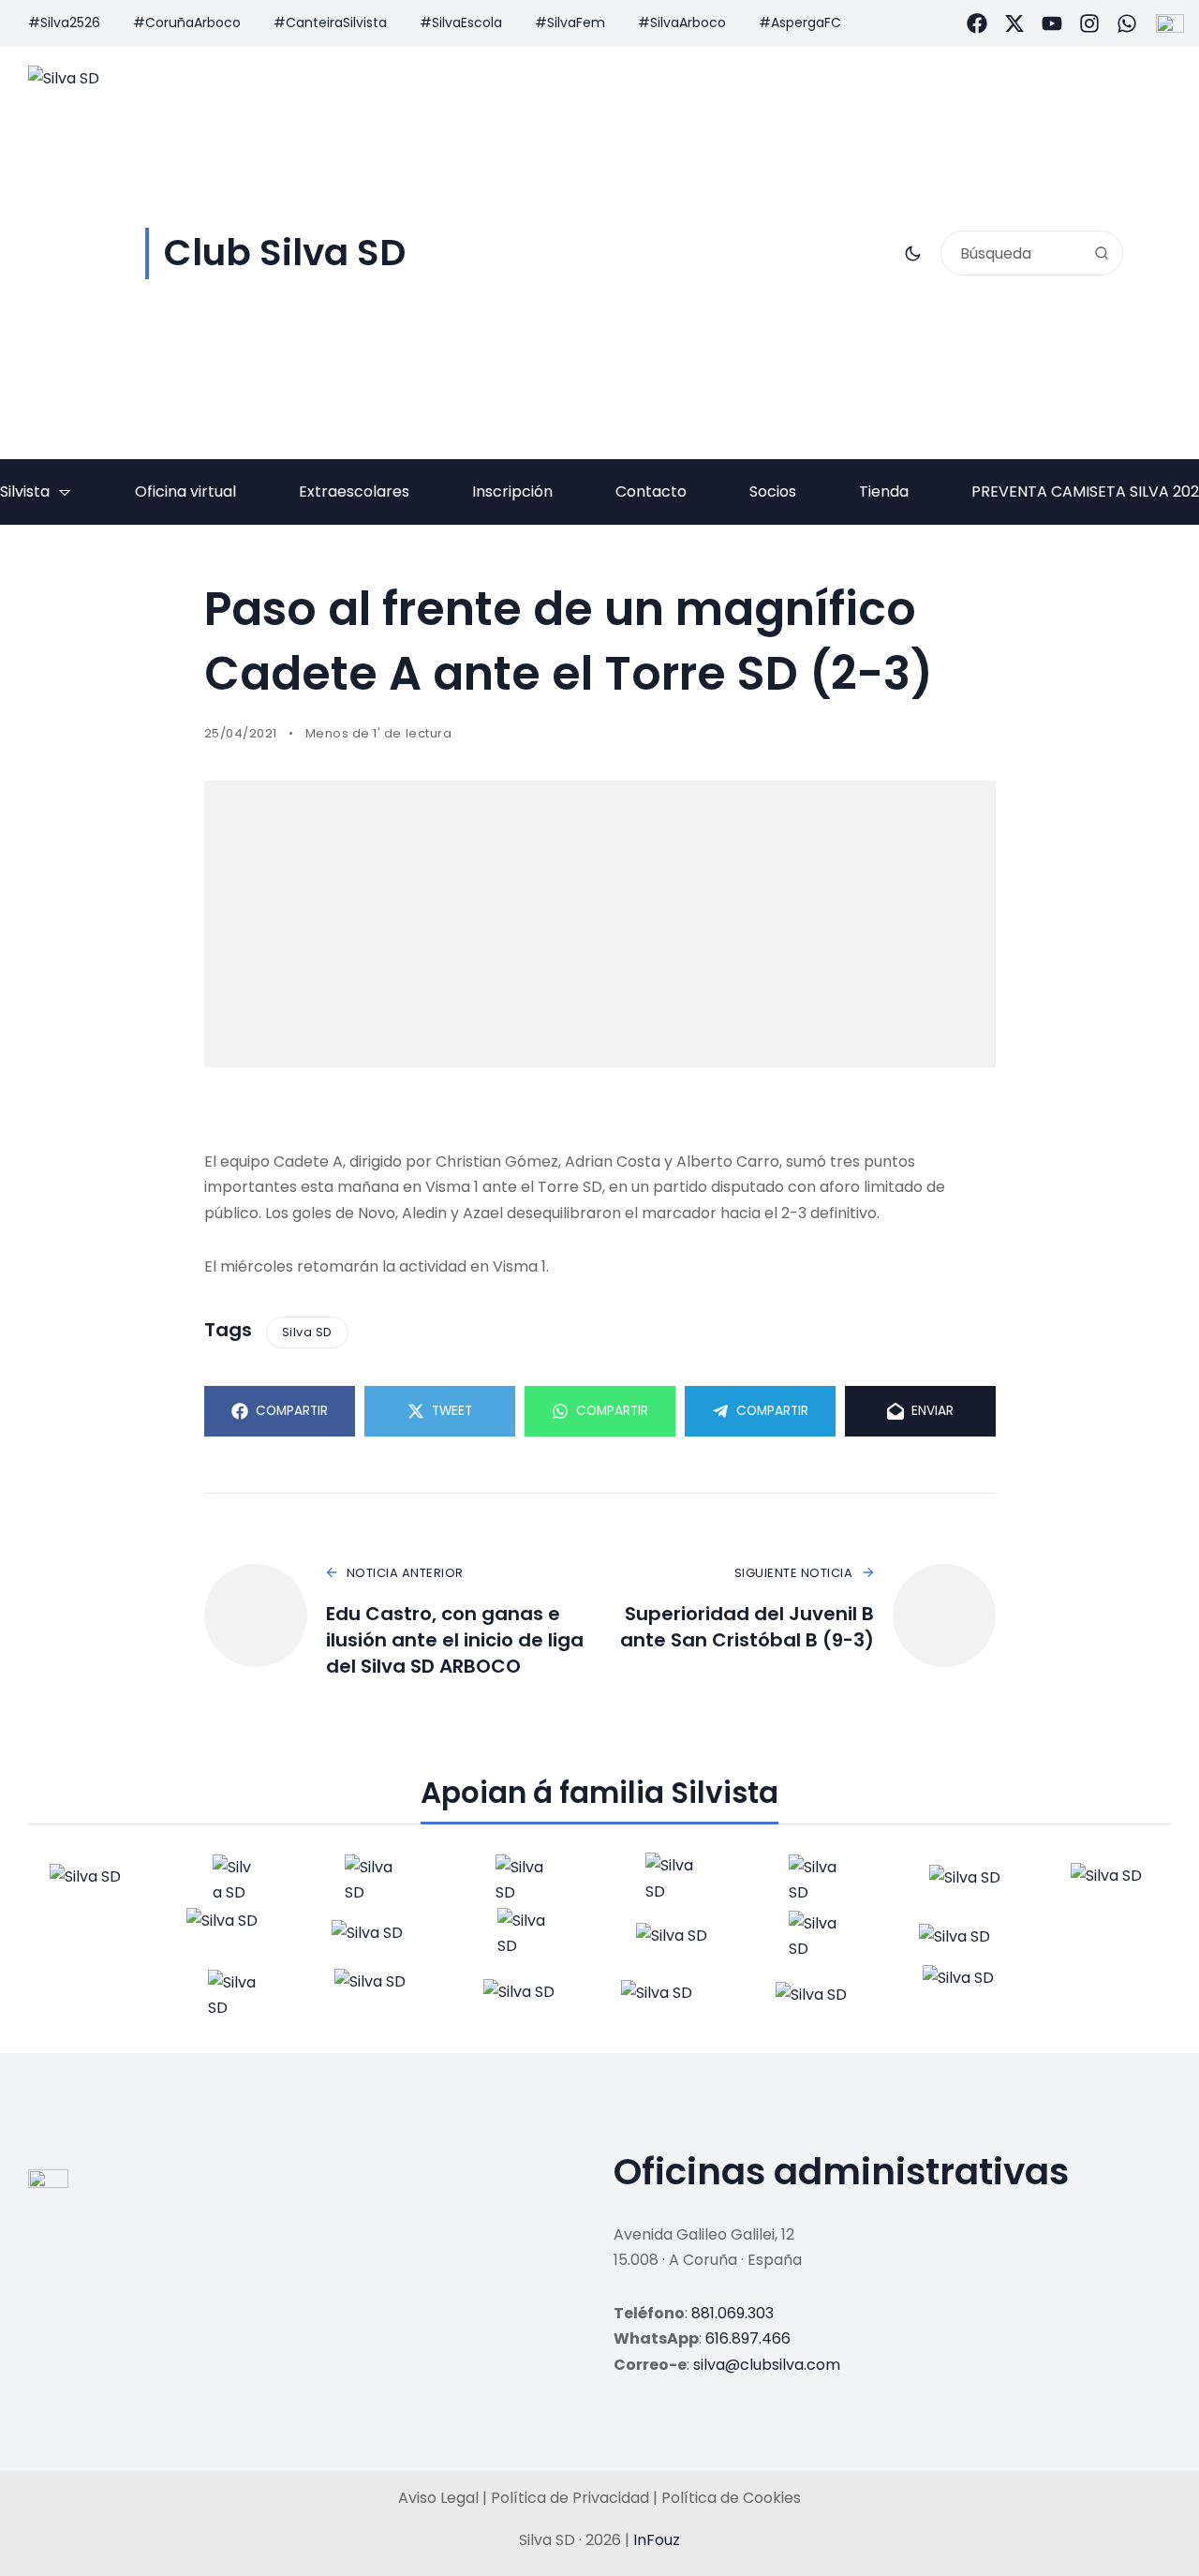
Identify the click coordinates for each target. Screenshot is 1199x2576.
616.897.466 (748, 2338)
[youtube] (1052, 23)
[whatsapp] (1127, 23)
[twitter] (1014, 23)
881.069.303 (733, 2313)
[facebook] (977, 23)
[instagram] (1089, 23)
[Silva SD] (88, 1881)
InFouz (657, 2540)
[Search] (1102, 253)
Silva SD (307, 1332)
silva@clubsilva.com (767, 2365)
